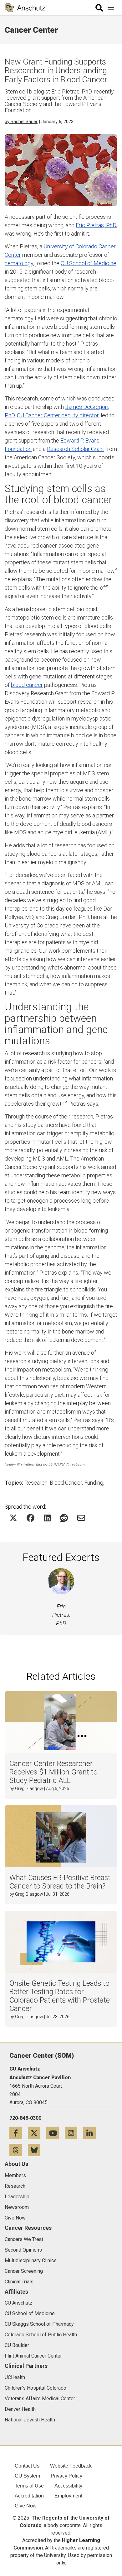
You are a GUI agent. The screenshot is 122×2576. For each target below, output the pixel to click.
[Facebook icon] (19, 2133)
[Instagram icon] (74, 2133)
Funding (94, 1483)
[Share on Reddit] (64, 1518)
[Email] (81, 1518)
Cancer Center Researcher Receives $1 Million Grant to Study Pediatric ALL (53, 1772)
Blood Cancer (66, 1483)
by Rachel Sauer (21, 122)
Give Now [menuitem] (26, 2506)
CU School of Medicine (89, 263)
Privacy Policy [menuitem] (66, 2476)
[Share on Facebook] (30, 1518)
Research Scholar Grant (76, 449)
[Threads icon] (19, 2150)
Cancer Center (31, 30)
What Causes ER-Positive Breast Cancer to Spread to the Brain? (60, 1882)
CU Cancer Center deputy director (58, 415)
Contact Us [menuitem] (27, 2466)
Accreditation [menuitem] (29, 2496)
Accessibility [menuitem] (68, 2486)
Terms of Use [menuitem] (29, 2486)
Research (36, 1483)
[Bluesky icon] (36, 2150)
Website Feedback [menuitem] (71, 2466)
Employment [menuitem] (68, 2496)
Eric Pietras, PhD (96, 225)
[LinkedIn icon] (92, 2133)
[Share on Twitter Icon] (13, 1518)
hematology (19, 263)
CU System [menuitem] (27, 2476)
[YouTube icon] (56, 2133)
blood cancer (27, 685)
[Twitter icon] (37, 2133)
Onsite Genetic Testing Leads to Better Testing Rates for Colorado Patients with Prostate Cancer (60, 1996)
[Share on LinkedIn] (47, 1518)
